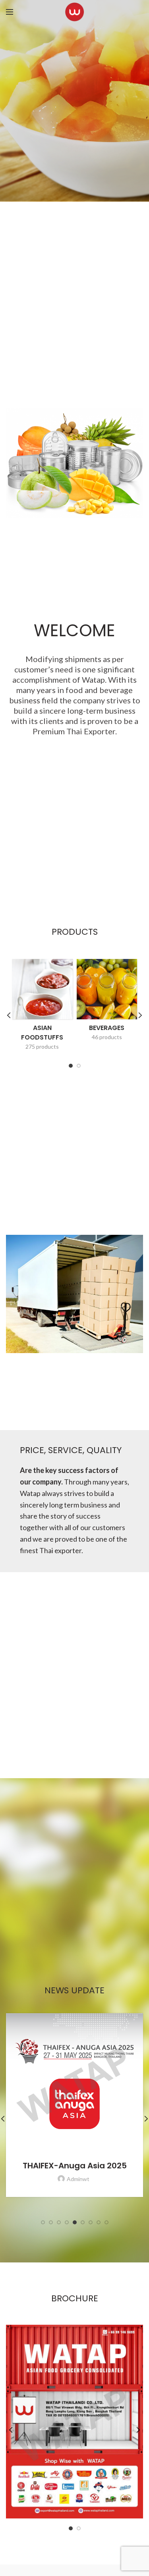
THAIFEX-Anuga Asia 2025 (75, 2166)
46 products (107, 1037)
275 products (42, 1046)
